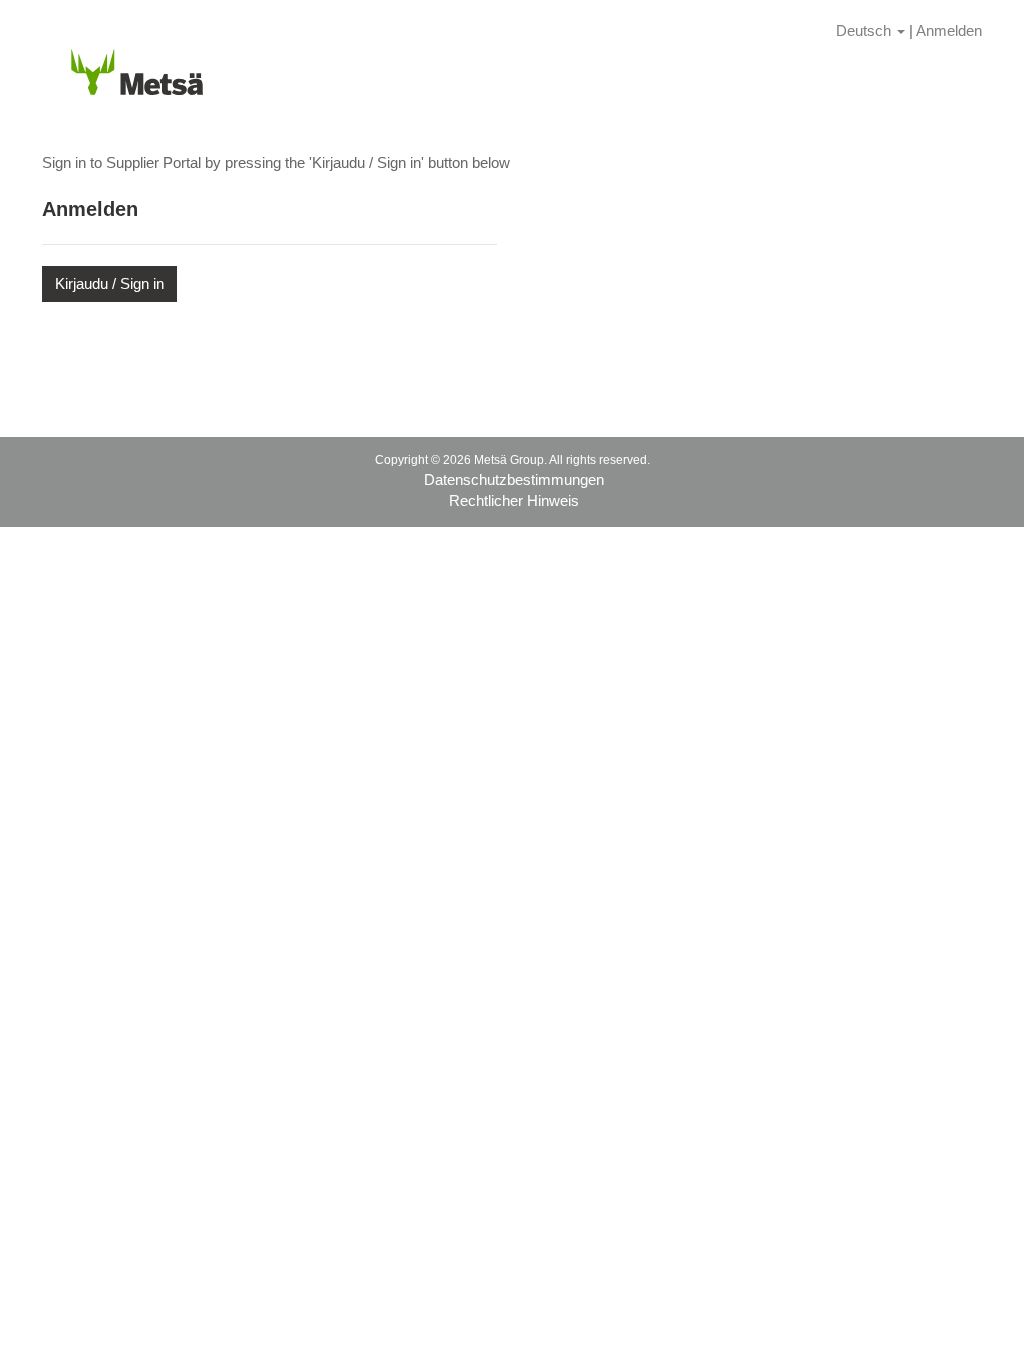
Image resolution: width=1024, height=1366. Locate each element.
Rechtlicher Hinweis (514, 500)
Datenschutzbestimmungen (514, 479)
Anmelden (949, 30)
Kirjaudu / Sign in (109, 283)
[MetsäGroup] (137, 69)
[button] (870, 30)
